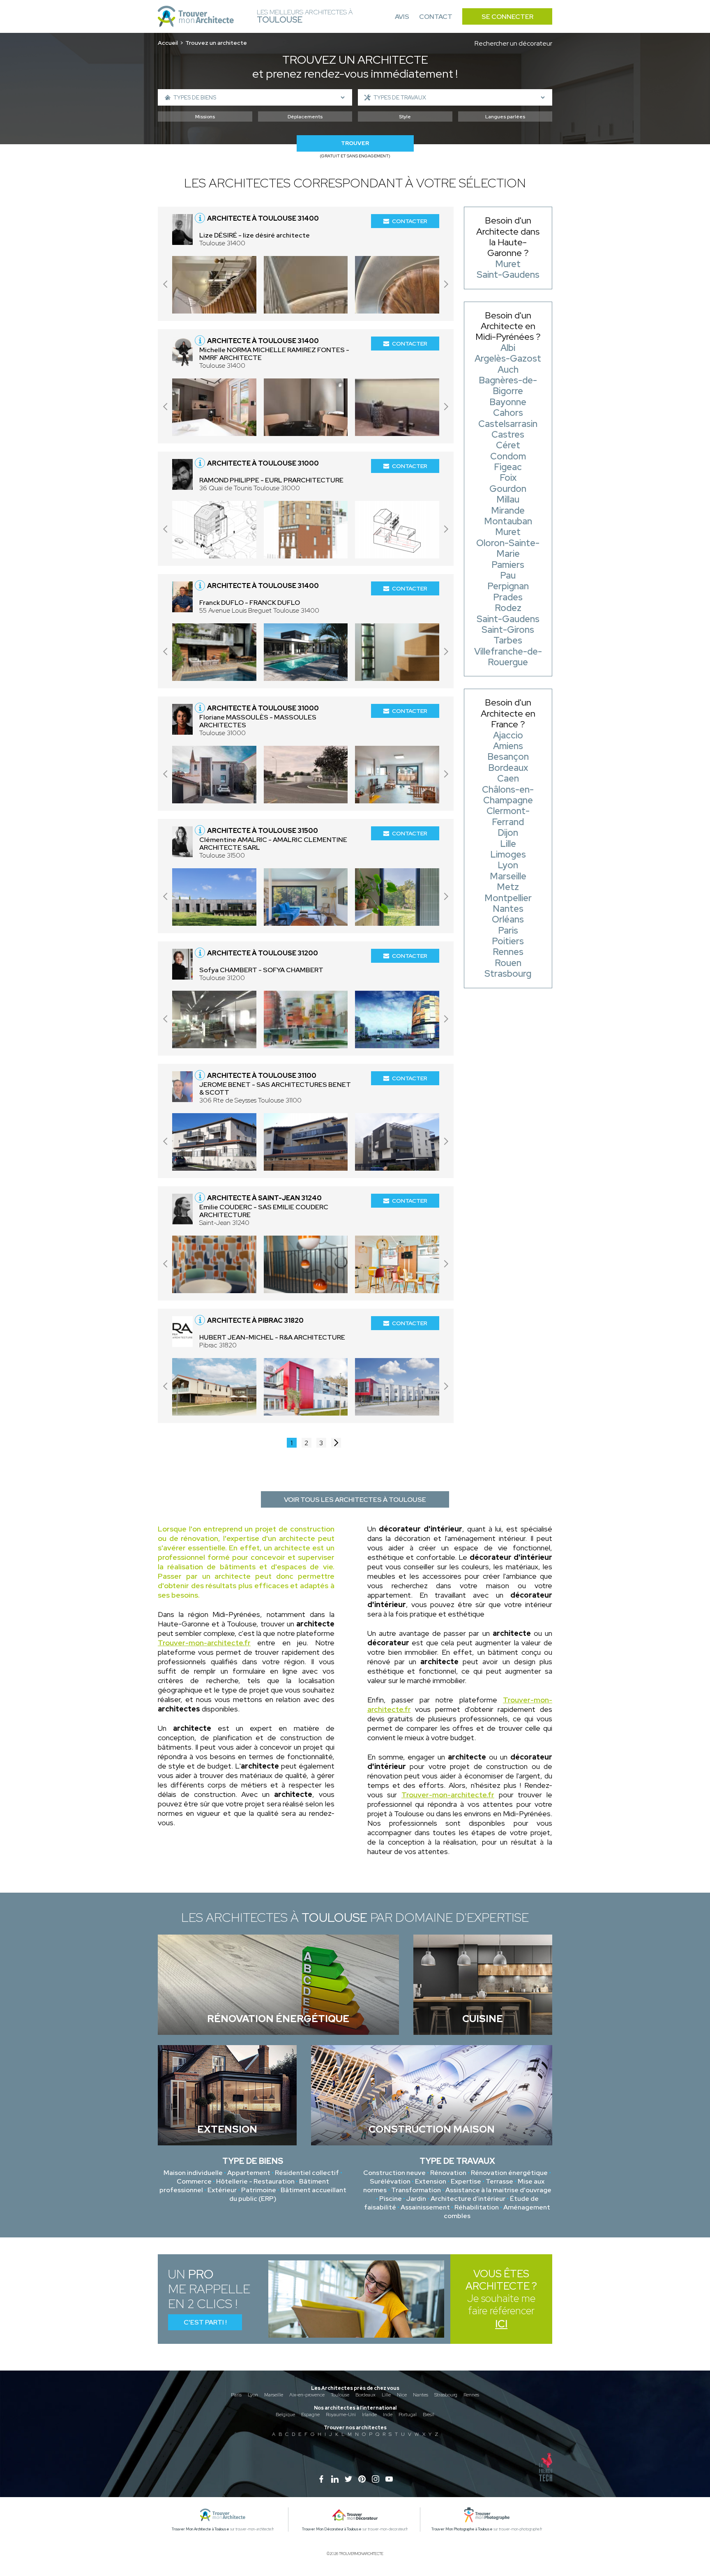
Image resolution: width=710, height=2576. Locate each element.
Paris (236, 2395)
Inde (388, 2415)
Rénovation (448, 2173)
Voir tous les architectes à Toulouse (355, 1500)
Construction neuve (394, 2173)
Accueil (168, 43)
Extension (431, 2181)
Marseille (274, 2395)
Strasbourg (446, 2395)
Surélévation (390, 2181)
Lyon (253, 2395)
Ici (501, 2324)
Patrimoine (259, 2190)
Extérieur (222, 2190)
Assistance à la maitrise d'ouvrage (498, 2190)
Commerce (194, 2181)
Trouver (355, 143)
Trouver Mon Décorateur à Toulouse (332, 2529)
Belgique (285, 2415)
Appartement (249, 2173)
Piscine (391, 2199)
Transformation (416, 2190)
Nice (402, 2395)
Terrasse (499, 2181)
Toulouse (340, 2395)
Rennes (471, 2395)
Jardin (416, 2199)
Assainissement (425, 2207)
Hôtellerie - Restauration (255, 2181)
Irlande (369, 2415)
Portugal (408, 2415)
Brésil (429, 2415)
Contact (436, 17)
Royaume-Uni (341, 2415)
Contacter (410, 221)
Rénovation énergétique (509, 2173)
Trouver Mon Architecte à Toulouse (201, 2529)
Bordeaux (365, 2395)
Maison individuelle (193, 2173)
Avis (402, 17)
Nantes (421, 2395)
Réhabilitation (477, 2207)
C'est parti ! (205, 2322)
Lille (386, 2395)
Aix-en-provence (307, 2395)
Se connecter (507, 17)
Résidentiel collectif (307, 2173)
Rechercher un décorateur (513, 43)
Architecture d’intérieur (468, 2199)
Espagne (310, 2415)
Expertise (466, 2181)
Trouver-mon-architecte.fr (204, 1643)
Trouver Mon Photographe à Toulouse (462, 2529)
